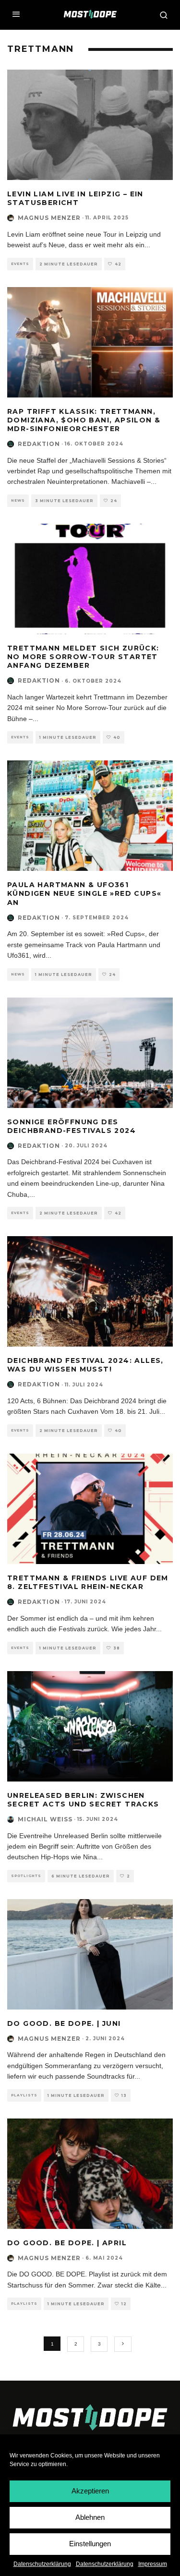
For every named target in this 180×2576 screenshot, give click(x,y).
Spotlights (26, 1876)
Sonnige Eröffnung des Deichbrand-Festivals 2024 (72, 1126)
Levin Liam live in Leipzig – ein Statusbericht (75, 198)
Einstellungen (90, 2544)
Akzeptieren (90, 2491)
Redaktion (39, 444)
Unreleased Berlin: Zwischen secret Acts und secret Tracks (83, 1800)
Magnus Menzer (49, 218)
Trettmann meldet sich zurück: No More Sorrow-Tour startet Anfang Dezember (83, 657)
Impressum (153, 2564)
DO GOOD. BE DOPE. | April (67, 2243)
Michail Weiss (45, 1819)
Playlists (24, 2095)
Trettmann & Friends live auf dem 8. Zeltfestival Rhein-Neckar (88, 1582)
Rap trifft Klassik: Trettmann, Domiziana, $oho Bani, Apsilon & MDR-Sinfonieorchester (84, 420)
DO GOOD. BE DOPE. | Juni (64, 2023)
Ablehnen (90, 2517)
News (18, 500)
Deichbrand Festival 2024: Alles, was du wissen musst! (85, 1365)
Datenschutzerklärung (42, 2564)
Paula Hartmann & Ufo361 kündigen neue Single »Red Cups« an (84, 893)
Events (20, 264)
